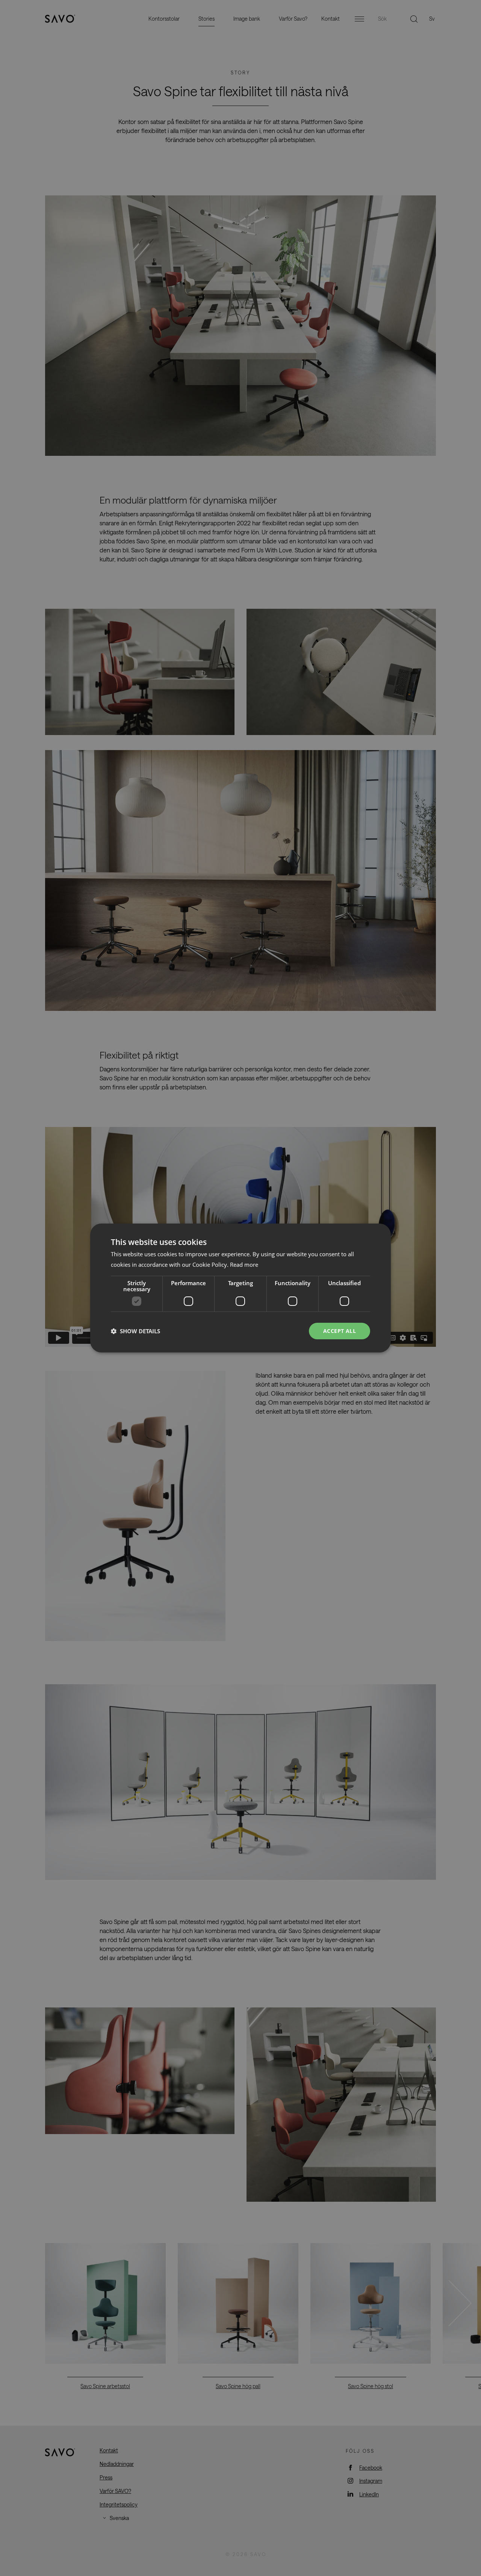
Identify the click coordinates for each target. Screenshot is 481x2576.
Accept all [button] (340, 1331)
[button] (135, 1331)
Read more (244, 1265)
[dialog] (240, 1288)
